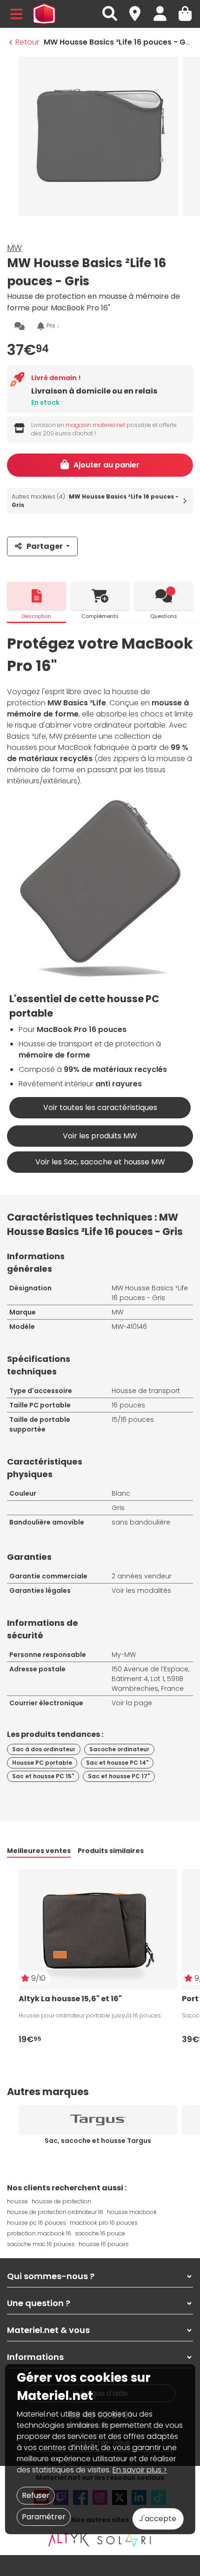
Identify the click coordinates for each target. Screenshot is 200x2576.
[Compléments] (100, 596)
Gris (118, 1508)
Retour (27, 42)
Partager (45, 546)
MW (14, 248)
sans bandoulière (141, 1522)
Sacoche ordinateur (119, 1749)
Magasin (139, 9)
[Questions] (163, 596)
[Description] (37, 596)
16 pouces (128, 1405)
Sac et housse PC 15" (43, 1776)
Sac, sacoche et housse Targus (98, 2141)
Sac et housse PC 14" (117, 1763)
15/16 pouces (133, 1419)
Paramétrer (44, 2517)
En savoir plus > (140, 2470)
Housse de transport (146, 1391)
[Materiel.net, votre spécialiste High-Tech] (44, 14)
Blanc (121, 1493)
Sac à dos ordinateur (44, 1749)
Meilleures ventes (39, 1851)
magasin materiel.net (95, 425)
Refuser (36, 2495)
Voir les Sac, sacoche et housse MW (100, 1162)
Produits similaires (111, 1851)
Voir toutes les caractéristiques (100, 1107)
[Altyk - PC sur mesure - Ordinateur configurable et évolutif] (69, 2540)
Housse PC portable (42, 1763)
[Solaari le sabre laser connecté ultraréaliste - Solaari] (125, 2540)
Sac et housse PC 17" (119, 1776)
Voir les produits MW (100, 1136)
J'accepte (158, 2519)
